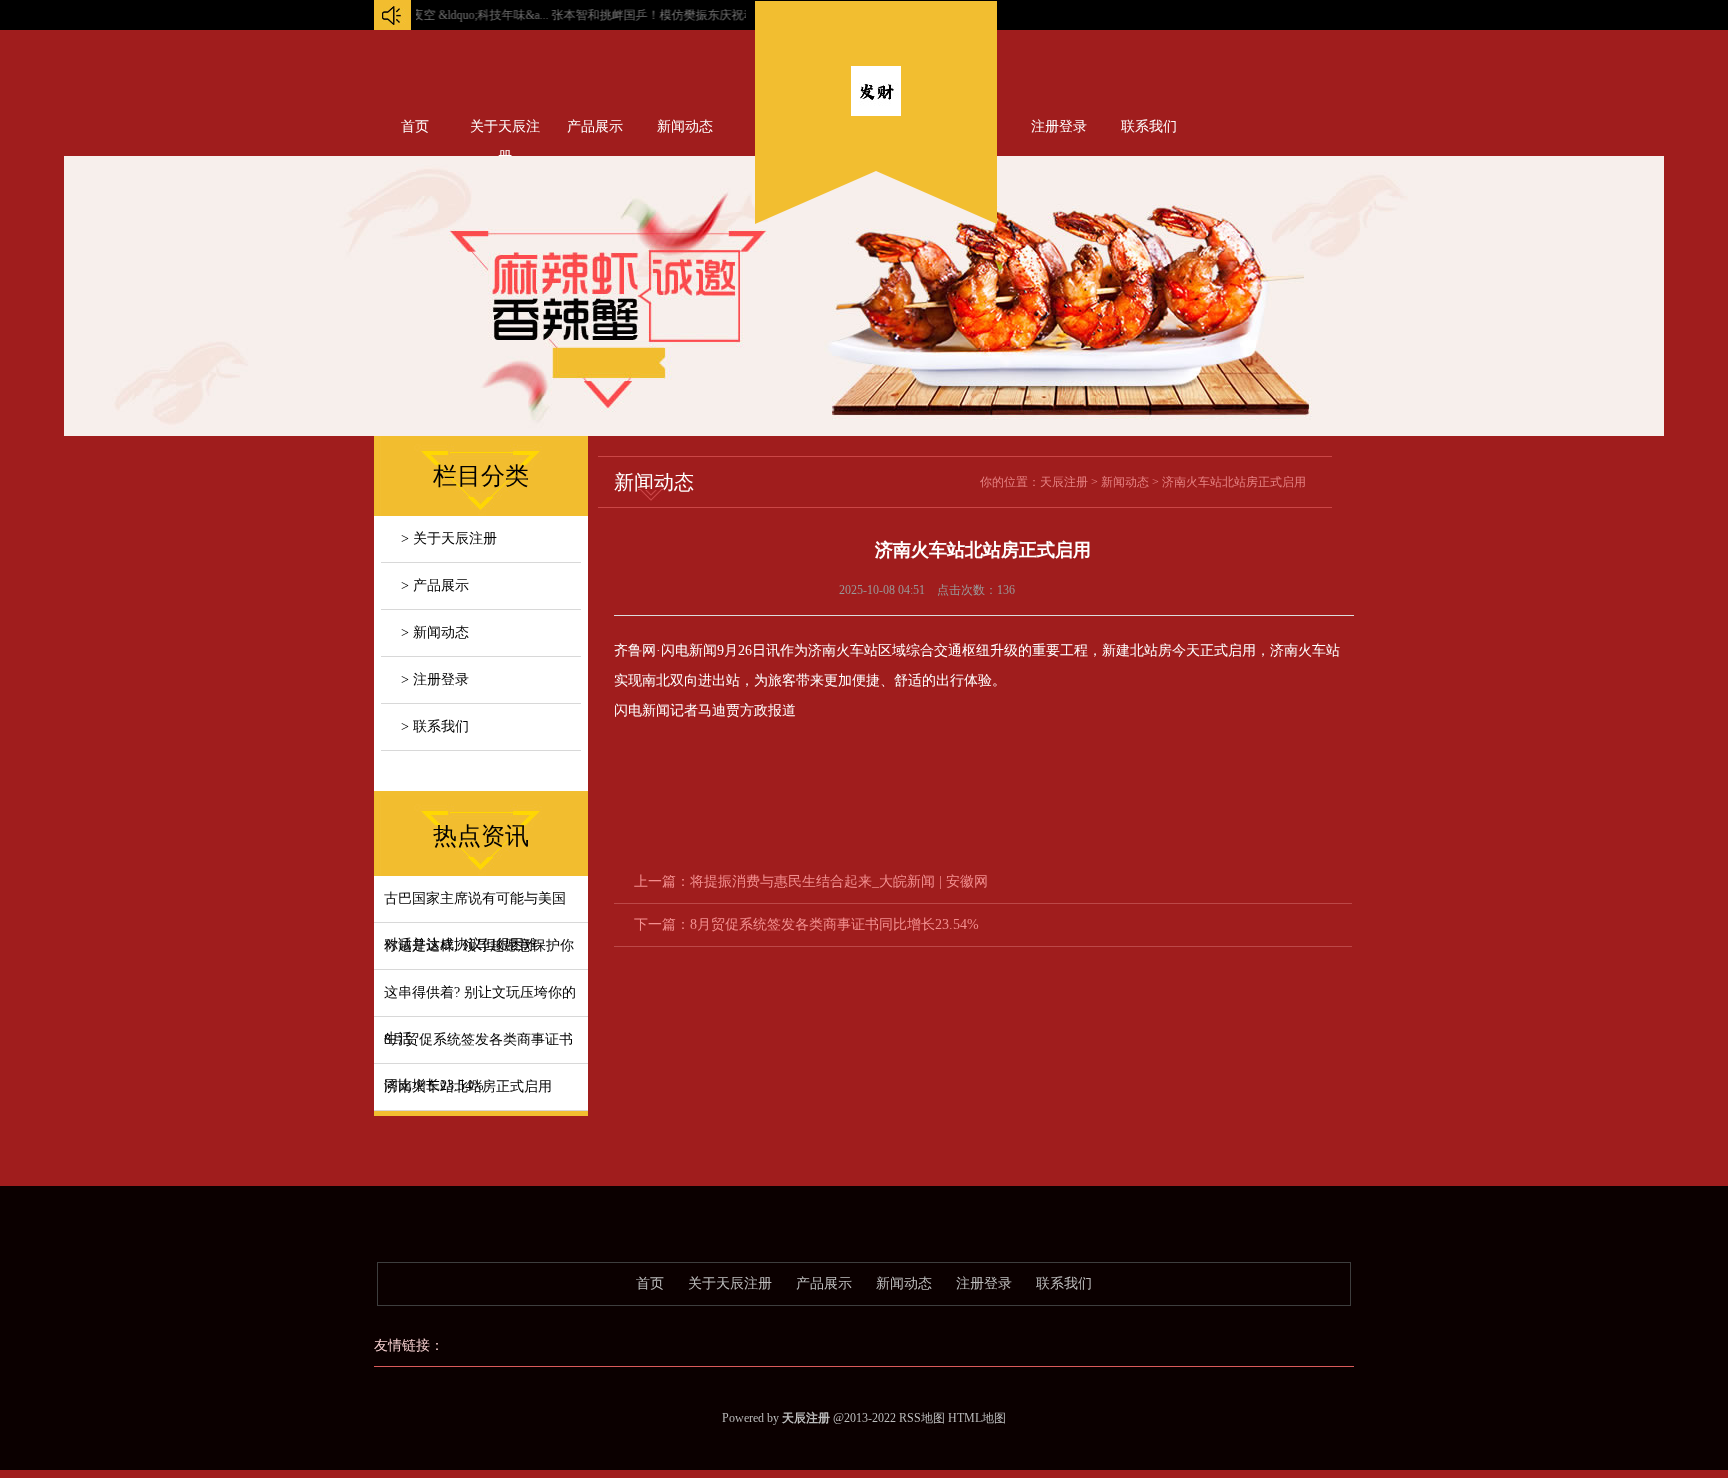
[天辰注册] (876, 111)
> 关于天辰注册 (449, 538)
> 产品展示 (435, 585)
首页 (415, 126)
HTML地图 (977, 1418)
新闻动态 (685, 126)
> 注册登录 (435, 679)
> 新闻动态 (435, 632)
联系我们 (1149, 126)
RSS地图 (922, 1418)
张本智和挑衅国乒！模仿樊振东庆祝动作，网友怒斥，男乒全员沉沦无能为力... (729, 15)
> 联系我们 (435, 726)
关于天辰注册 (505, 131)
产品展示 (595, 126)
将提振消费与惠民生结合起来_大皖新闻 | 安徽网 (839, 881)
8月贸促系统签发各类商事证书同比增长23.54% (834, 924)
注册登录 (1059, 126)
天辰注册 (1064, 482)
